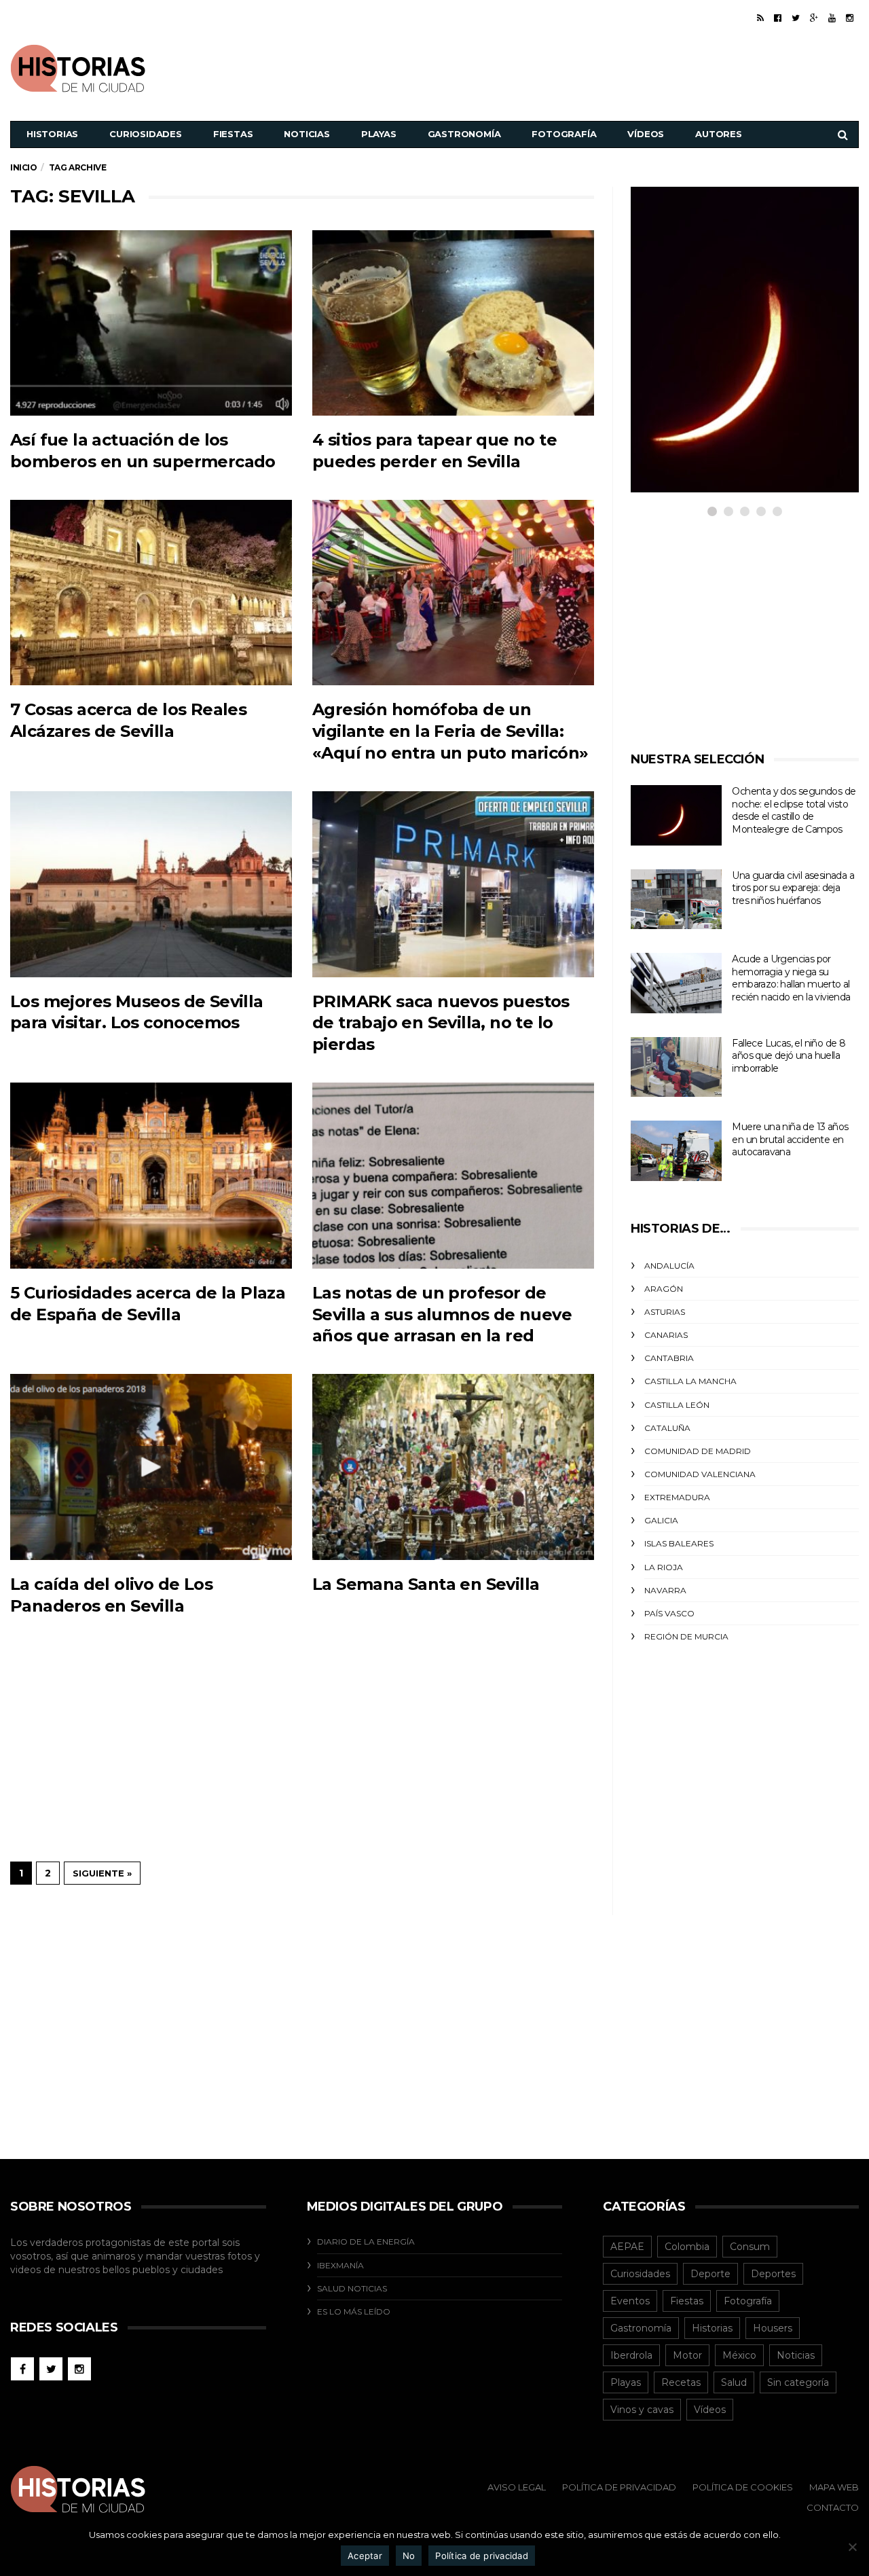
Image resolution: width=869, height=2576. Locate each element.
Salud (734, 2382)
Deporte (710, 2274)
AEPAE (627, 2247)
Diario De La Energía (366, 2242)
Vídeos (646, 134)
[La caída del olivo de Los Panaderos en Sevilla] (151, 1467)
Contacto (833, 2507)
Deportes (773, 2274)
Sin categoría (798, 2382)
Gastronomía (464, 134)
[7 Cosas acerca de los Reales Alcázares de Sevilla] (151, 593)
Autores (719, 134)
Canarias (666, 1335)
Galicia (661, 1520)
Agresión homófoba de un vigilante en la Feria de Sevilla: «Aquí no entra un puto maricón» (450, 731)
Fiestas (233, 134)
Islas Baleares (679, 1543)
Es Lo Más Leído (354, 2311)
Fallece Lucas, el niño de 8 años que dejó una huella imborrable (789, 1056)
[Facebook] (778, 18)
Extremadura (677, 1497)
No (409, 2556)
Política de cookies (743, 2487)
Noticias (307, 134)
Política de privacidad (482, 2556)
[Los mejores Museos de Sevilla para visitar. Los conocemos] (151, 884)
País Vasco (669, 1613)
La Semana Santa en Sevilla (426, 1584)
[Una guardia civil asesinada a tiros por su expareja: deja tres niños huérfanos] (676, 900)
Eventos (630, 2301)
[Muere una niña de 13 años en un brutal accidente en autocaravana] (676, 1151)
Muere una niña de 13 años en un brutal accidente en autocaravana (790, 1139)
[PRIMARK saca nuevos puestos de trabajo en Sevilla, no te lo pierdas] (453, 884)
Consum (750, 2247)
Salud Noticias (352, 2288)
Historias (52, 134)
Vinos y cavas (642, 2410)
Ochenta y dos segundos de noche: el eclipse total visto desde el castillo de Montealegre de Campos (794, 810)
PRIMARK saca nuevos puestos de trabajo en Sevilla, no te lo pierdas (441, 1023)
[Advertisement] (612, 67)
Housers (773, 2328)
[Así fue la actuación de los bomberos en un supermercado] (151, 323)
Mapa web (834, 2487)
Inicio (24, 167)
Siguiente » (102, 1873)
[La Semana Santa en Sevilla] (453, 1467)
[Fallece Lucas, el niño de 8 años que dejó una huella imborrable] (676, 1067)
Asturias (665, 1312)
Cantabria (669, 1358)
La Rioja (664, 1567)
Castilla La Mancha (690, 1381)
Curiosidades (146, 134)
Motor (687, 2355)
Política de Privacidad (619, 2487)
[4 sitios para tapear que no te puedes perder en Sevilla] (453, 323)
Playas (379, 134)
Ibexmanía (340, 2265)
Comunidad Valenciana (700, 1474)
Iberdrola (631, 2355)
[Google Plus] (814, 18)
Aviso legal (517, 2487)
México (739, 2355)
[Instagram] (850, 18)
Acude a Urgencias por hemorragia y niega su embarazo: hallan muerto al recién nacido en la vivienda (791, 978)
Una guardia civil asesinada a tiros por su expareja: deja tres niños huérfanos (793, 888)
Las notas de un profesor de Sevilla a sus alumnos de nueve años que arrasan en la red (442, 1314)
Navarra (665, 1590)
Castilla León (677, 1405)
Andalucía (669, 1266)
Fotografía (564, 134)
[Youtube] (832, 18)
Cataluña (667, 1428)
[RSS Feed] (760, 18)
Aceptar (365, 2556)
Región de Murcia (686, 1636)
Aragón (664, 1289)
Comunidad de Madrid (698, 1451)
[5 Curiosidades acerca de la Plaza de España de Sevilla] (151, 1175)
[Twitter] (796, 18)
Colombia (687, 2247)
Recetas (681, 2382)
